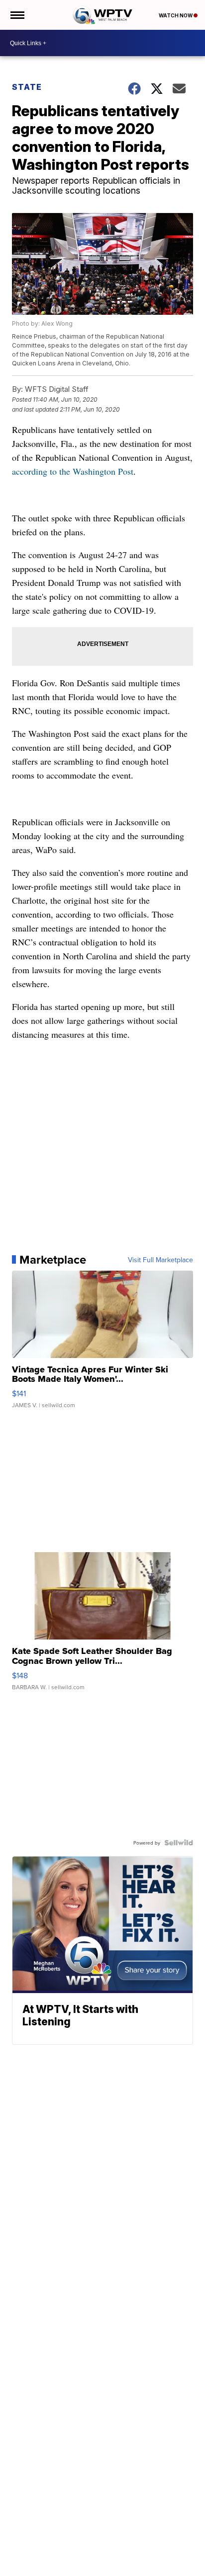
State (27, 87)
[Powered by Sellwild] (179, 1843)
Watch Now (176, 15)
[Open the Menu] (17, 15)
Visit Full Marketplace (160, 1260)
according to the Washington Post (73, 471)
